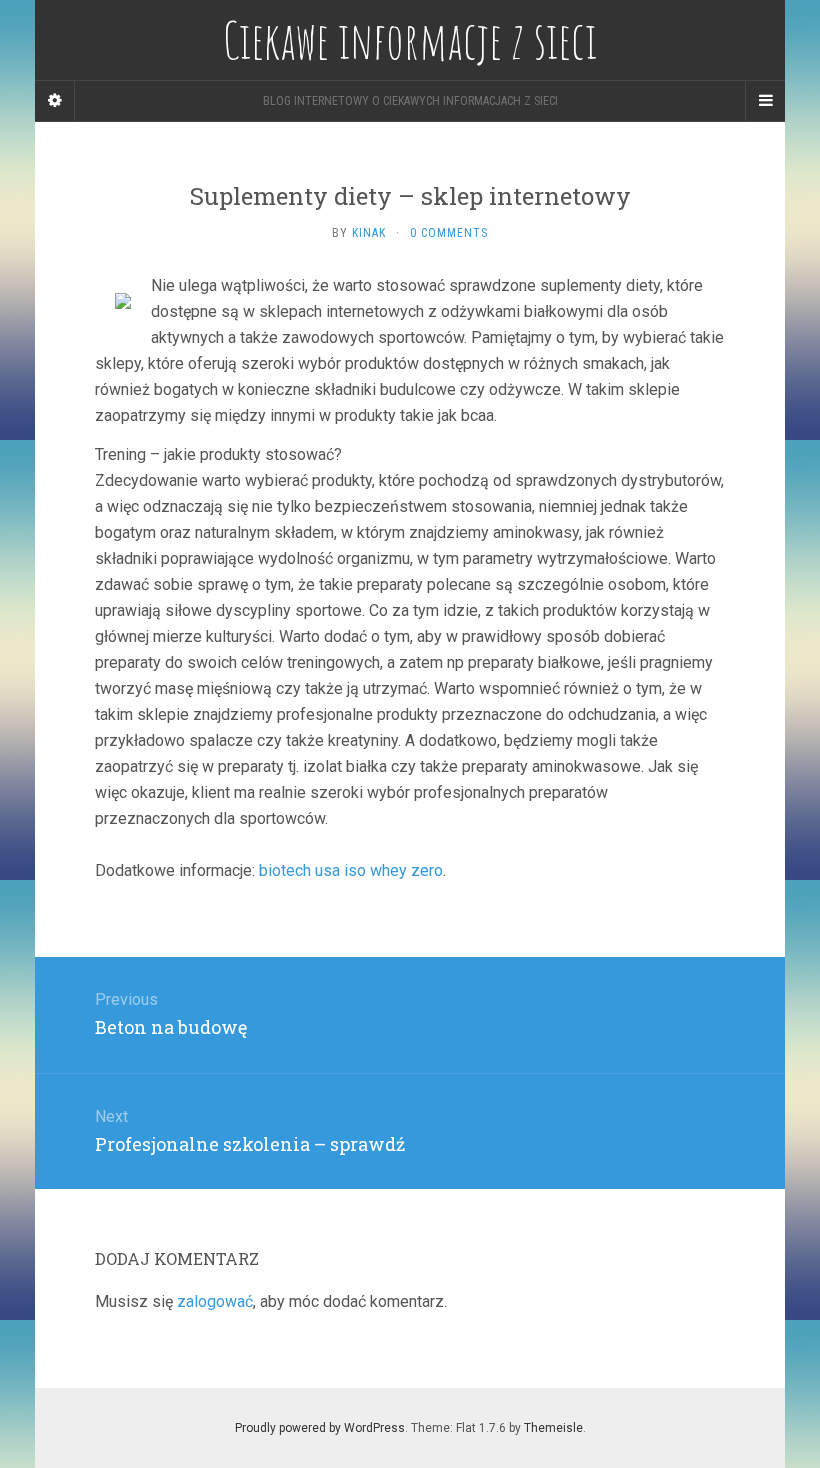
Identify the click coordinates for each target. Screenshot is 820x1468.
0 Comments (449, 233)
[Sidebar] (55, 101)
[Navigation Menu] (765, 101)
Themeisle (553, 1428)
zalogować (215, 1301)
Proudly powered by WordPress (320, 1428)
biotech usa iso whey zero (351, 870)
